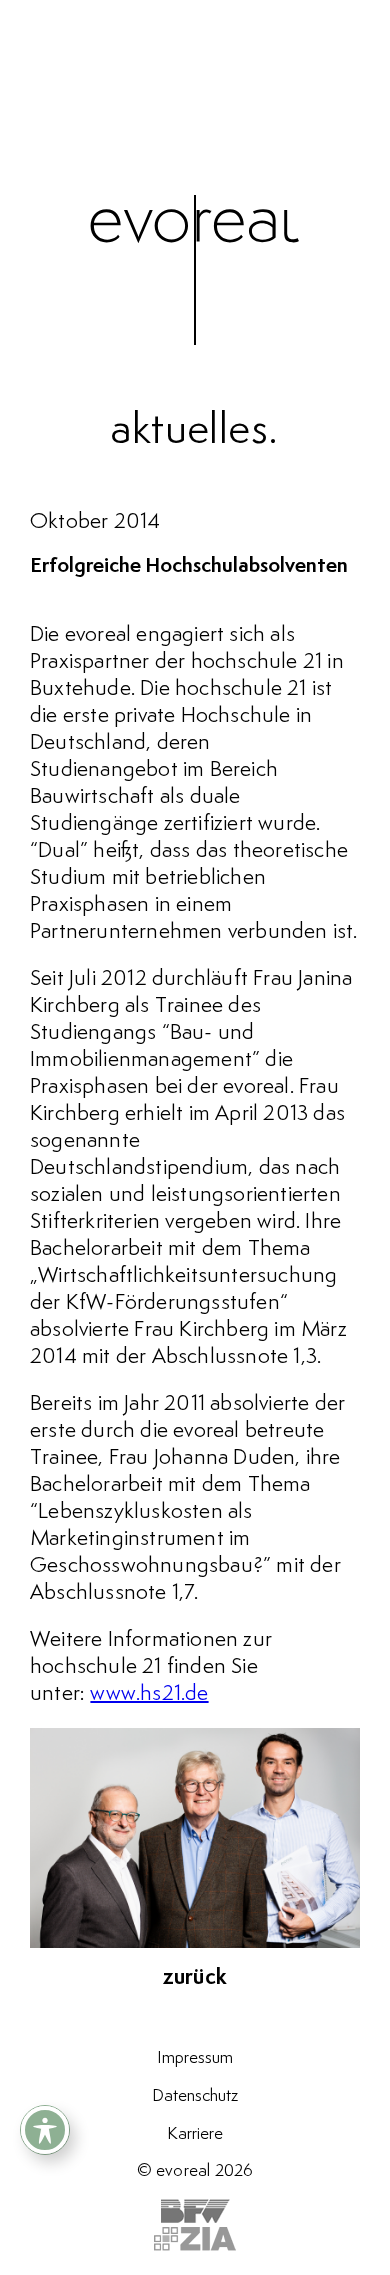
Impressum (195, 2058)
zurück (195, 1978)
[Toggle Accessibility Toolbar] (45, 2130)
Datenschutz (195, 2096)
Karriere (195, 2134)
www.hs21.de (149, 1694)
